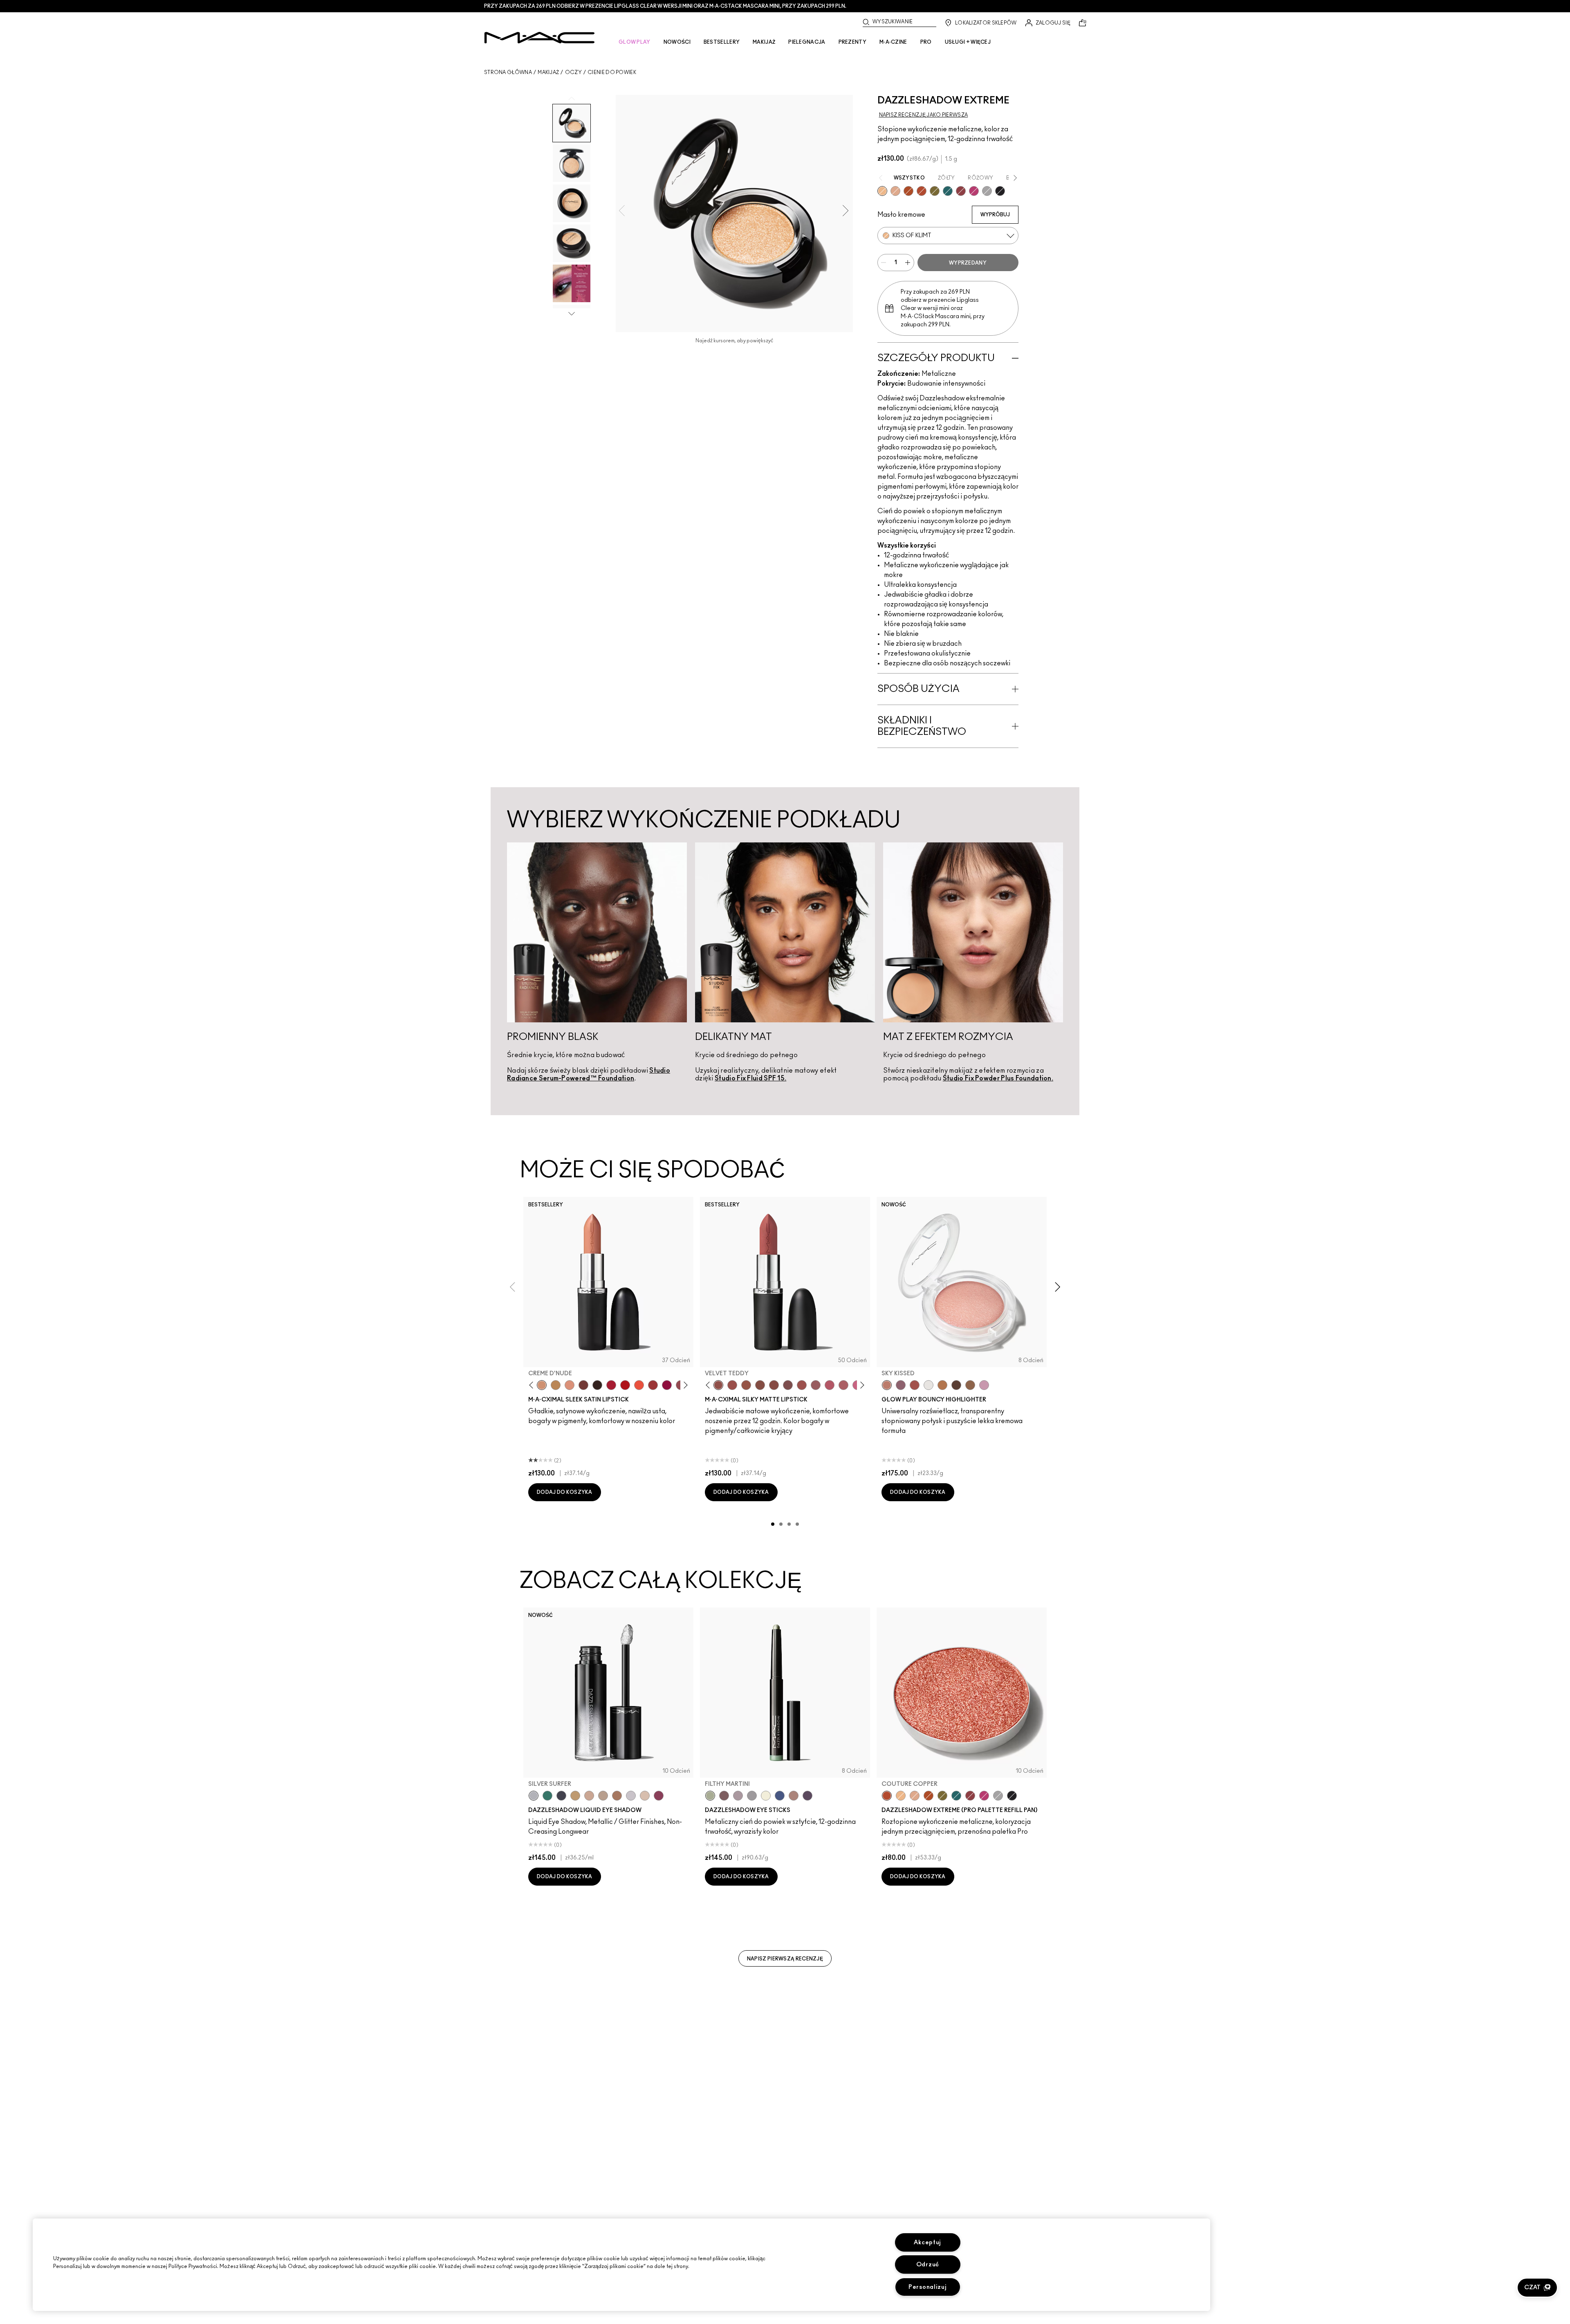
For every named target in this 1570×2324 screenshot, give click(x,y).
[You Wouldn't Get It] (843, 1385)
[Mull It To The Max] (732, 1385)
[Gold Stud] (766, 1796)
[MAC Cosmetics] (539, 38)
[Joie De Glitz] (935, 191)
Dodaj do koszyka (565, 1492)
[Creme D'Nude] (542, 1385)
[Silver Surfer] (534, 1796)
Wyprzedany (968, 263)
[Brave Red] (611, 1385)
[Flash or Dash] (575, 1796)
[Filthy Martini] (710, 1796)
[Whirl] (774, 1385)
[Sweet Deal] (802, 1385)
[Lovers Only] (667, 1385)
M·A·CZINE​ (893, 42)
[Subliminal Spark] (794, 1796)
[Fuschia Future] (659, 1796)
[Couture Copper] (922, 191)
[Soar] (788, 1385)
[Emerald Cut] (948, 191)
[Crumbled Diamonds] (631, 1796)
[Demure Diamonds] (752, 1796)
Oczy (573, 72)
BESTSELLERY (722, 42)
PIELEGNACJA (807, 42)
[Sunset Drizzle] (901, 1385)
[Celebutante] (974, 191)
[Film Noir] (597, 1385)
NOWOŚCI (677, 42)
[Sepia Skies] (970, 1385)
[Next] (684, 1385)
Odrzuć (928, 2264)
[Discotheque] (987, 191)
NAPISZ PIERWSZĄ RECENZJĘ (785, 1959)
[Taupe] (746, 1385)
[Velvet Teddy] (718, 1385)
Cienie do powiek (612, 72)
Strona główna (508, 72)
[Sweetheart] (653, 1385)
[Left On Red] (625, 1385)
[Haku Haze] (738, 1796)
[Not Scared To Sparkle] (645, 1796)
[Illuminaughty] (1000, 191)
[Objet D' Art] (908, 191)
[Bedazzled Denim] (780, 1796)
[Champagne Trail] (603, 1796)
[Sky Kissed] (887, 1385)
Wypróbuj (995, 215)
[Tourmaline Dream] (561, 1796)
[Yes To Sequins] (895, 191)
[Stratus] (984, 1385)
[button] (1537, 2288)
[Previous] (533, 1385)
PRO (926, 42)
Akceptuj (927, 2242)
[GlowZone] (956, 1385)
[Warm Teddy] (760, 1385)
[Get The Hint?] (830, 1385)
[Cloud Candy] (915, 1385)
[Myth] (570, 1385)
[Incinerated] (961, 191)
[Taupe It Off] (724, 1796)
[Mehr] (816, 1385)
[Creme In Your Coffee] (583, 1385)
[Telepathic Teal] (547, 1796)
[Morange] (639, 1385)
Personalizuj (928, 2287)
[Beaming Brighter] (617, 1796)
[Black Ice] (807, 1796)
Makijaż (548, 72)
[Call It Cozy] (556, 1385)
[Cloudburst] (942, 1385)
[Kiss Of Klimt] (882, 191)
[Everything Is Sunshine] (589, 1796)
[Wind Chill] (929, 1385)
